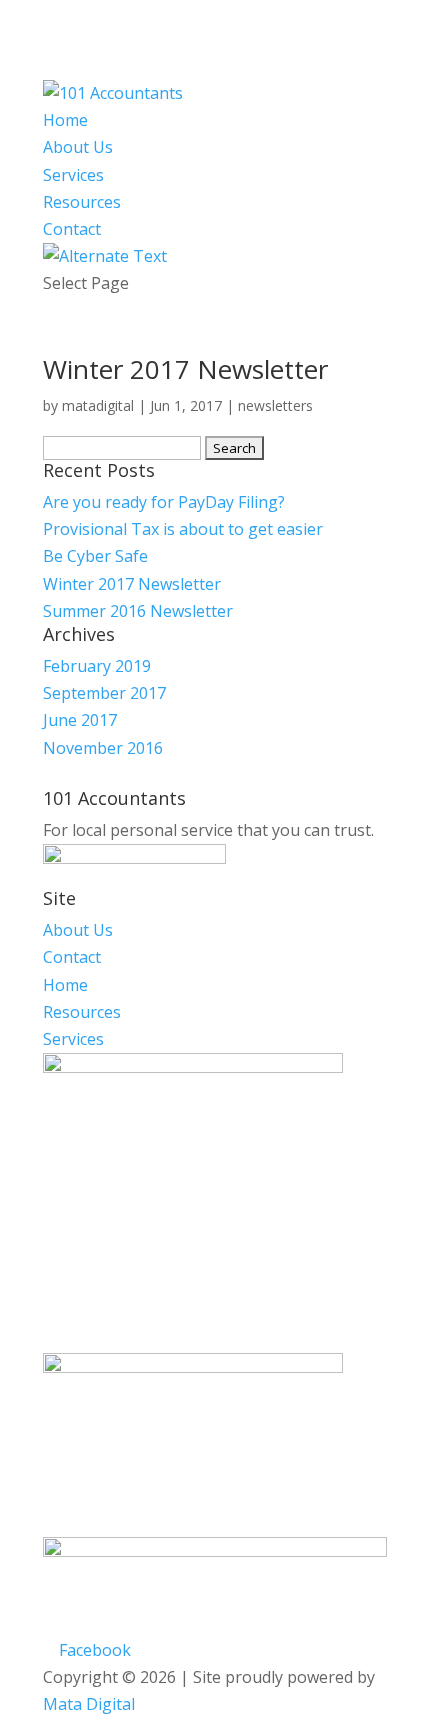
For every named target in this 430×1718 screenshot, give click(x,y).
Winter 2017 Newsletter (185, 369)
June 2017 (80, 720)
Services (73, 175)
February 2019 (97, 666)
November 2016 (103, 748)
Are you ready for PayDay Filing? (164, 502)
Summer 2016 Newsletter (138, 611)
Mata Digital (89, 1704)
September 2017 (104, 693)
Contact (72, 229)
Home (65, 120)
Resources (82, 202)
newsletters (275, 405)
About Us (78, 147)
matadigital (98, 405)
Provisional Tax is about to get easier (183, 529)
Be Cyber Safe (95, 556)
